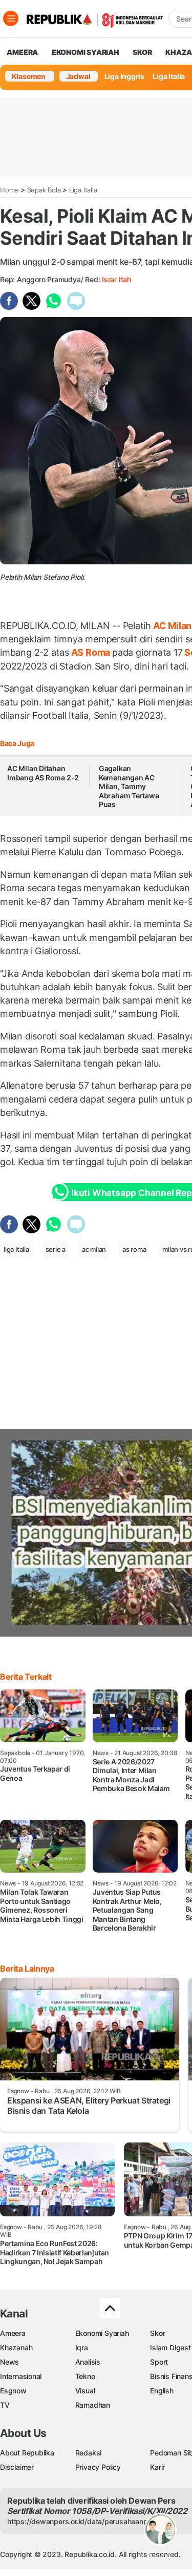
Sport (159, 2362)
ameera (22, 52)
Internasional (21, 2376)
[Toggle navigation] (11, 18)
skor (142, 52)
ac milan (94, 1249)
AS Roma (91, 652)
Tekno (85, 2376)
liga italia (16, 1249)
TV (5, 2405)
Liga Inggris (124, 76)
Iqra (82, 2347)
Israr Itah (116, 279)
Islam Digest (170, 2347)
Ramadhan (93, 2405)
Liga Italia (169, 76)
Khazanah (16, 2347)
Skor (157, 2333)
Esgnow (13, 2391)
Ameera (13, 2333)
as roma (134, 1249)
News (9, 2362)
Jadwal (78, 76)
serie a (56, 1249)
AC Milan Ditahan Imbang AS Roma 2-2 (43, 773)
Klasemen (29, 76)
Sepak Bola (44, 190)
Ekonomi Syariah (86, 52)
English (162, 2391)
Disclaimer (17, 2467)
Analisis (88, 2362)
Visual (85, 2391)
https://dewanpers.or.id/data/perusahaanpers (83, 2521)
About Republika (27, 2453)
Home (9, 190)
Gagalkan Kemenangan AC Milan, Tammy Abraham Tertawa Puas (129, 786)
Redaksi (89, 2453)
